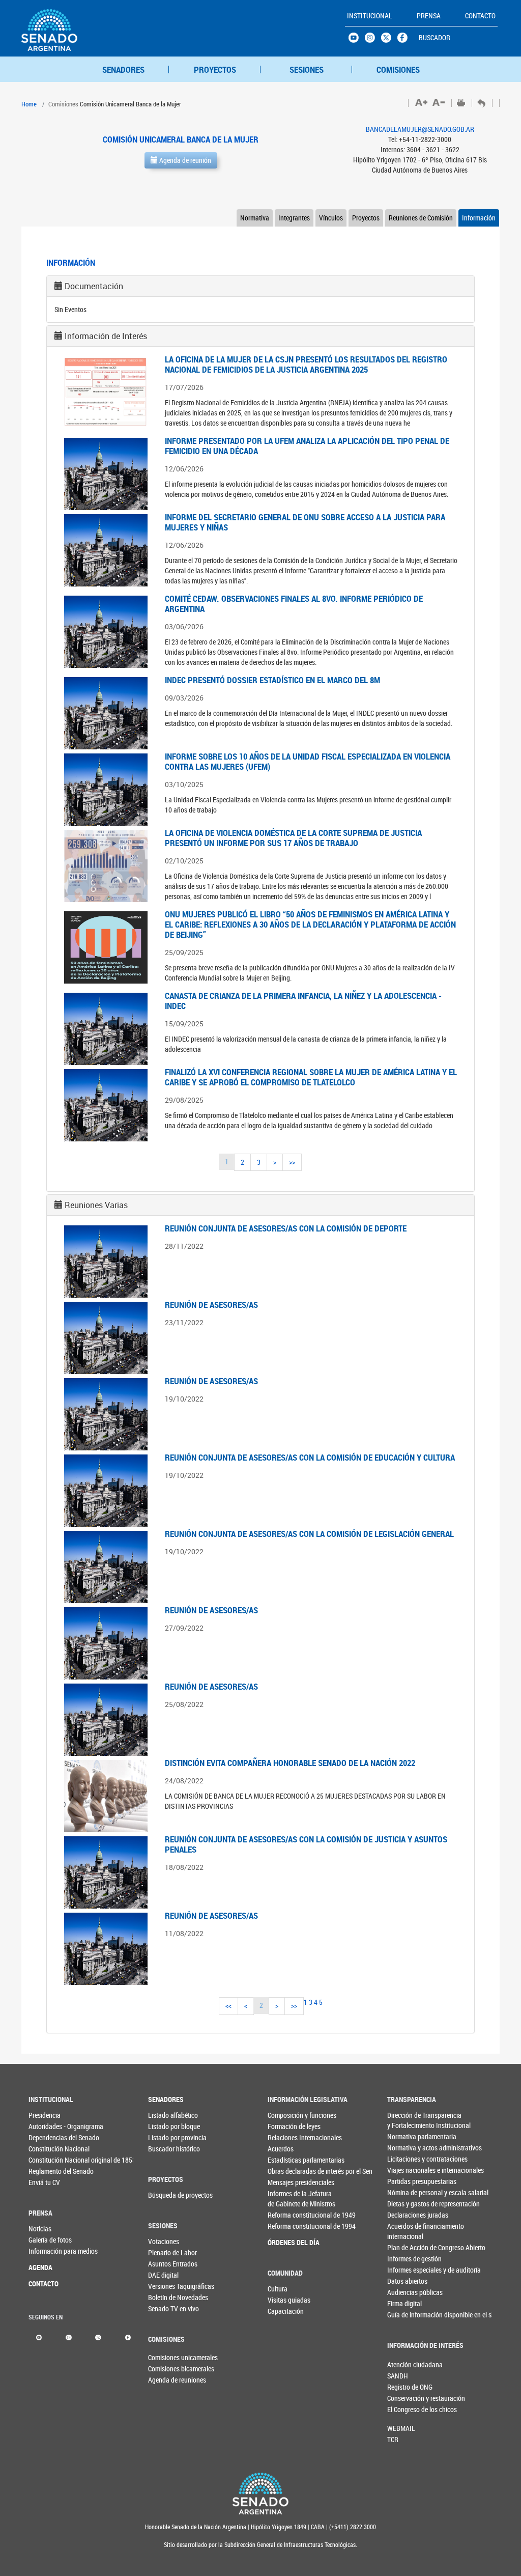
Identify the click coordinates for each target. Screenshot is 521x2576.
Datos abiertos (404, 2281)
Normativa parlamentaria (404, 2136)
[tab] (260, 286)
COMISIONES (398, 69)
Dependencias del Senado (45, 2137)
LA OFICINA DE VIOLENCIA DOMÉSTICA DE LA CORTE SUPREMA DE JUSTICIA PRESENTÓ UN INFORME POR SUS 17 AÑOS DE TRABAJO (293, 838)
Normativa (255, 218)
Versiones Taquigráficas (165, 2286)
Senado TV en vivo (165, 2308)
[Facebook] (128, 2336)
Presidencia (45, 2115)
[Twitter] (98, 2336)
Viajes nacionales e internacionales (404, 2170)
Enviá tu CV (44, 2182)
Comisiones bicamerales (165, 2369)
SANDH (398, 2376)
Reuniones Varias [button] (96, 1205)
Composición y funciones (285, 2115)
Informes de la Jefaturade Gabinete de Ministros (285, 2199)
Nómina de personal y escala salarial (404, 2192)
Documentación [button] (94, 286)
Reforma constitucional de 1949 (285, 2215)
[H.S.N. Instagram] (373, 40)
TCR (393, 2439)
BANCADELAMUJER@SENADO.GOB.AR (420, 129)
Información (479, 218)
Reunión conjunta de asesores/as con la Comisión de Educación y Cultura (310, 1457)
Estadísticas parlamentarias (285, 2160)
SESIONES (307, 69)
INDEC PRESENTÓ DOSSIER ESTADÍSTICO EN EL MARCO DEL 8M (272, 680)
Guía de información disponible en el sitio (404, 2315)
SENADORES (123, 69)
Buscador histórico (165, 2149)
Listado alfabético (165, 2115)
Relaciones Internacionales (285, 2137)
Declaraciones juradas (404, 2215)
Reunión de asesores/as (211, 1305)
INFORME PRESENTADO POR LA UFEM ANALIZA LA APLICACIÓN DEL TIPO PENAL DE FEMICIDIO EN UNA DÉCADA (307, 446)
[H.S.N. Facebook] (406, 40)
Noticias (40, 2229)
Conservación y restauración (404, 2398)
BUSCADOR (435, 37)
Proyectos (366, 218)
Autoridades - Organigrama (45, 2126)
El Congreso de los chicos (404, 2409)
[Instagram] (68, 2336)
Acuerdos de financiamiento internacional (404, 2231)
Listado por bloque (165, 2126)
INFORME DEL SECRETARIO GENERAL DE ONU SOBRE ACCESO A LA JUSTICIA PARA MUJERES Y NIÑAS (305, 522)
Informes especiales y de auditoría (404, 2270)
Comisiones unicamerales (165, 2357)
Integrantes (294, 218)
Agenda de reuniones (165, 2380)
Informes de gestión (404, 2259)
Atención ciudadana (404, 2364)
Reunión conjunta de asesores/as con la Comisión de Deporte (286, 1228)
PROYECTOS (215, 69)
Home (29, 104)
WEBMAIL (401, 2428)
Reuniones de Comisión (421, 218)
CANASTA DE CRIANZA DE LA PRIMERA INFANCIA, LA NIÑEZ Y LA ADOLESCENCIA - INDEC (303, 1001)
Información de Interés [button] (106, 336)
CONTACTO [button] (480, 16)
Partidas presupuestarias (404, 2181)
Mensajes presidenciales (285, 2182)
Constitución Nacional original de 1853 (45, 2160)
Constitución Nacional (45, 2149)
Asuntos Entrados (165, 2264)
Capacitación (284, 2311)
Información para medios (45, 2251)
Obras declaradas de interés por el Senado (285, 2171)
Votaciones (164, 2241)
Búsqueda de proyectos (165, 2195)
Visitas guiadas (284, 2300)
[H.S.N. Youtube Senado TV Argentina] (357, 40)
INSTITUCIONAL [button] (370, 16)
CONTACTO (44, 2284)
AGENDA (40, 2267)
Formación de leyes (285, 2126)
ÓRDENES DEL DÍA (285, 2242)
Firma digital (404, 2303)
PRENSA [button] (429, 16)
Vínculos (331, 218)
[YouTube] (39, 2336)
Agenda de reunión (184, 160)
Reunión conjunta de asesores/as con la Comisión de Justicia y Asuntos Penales (306, 1844)
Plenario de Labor (165, 2252)
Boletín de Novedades (165, 2297)
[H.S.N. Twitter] (389, 40)
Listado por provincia (165, 2137)
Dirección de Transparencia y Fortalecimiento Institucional (404, 2120)
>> (292, 1162)
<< (228, 2006)
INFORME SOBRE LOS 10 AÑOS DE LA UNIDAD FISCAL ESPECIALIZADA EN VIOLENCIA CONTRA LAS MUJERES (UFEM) (308, 761)
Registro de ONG (404, 2387)
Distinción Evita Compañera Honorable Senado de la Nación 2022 (290, 1763)
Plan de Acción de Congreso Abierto (404, 2247)
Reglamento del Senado (45, 2171)
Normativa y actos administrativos (404, 2148)
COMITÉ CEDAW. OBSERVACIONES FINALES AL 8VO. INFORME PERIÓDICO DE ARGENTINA (294, 604)
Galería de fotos (45, 2240)
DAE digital (163, 2275)
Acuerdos (281, 2149)
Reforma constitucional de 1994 (285, 2226)
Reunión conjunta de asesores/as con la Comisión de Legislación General (309, 1534)
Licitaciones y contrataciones (404, 2159)
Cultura (278, 2289)
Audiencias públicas (404, 2292)
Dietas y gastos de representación (404, 2204)
